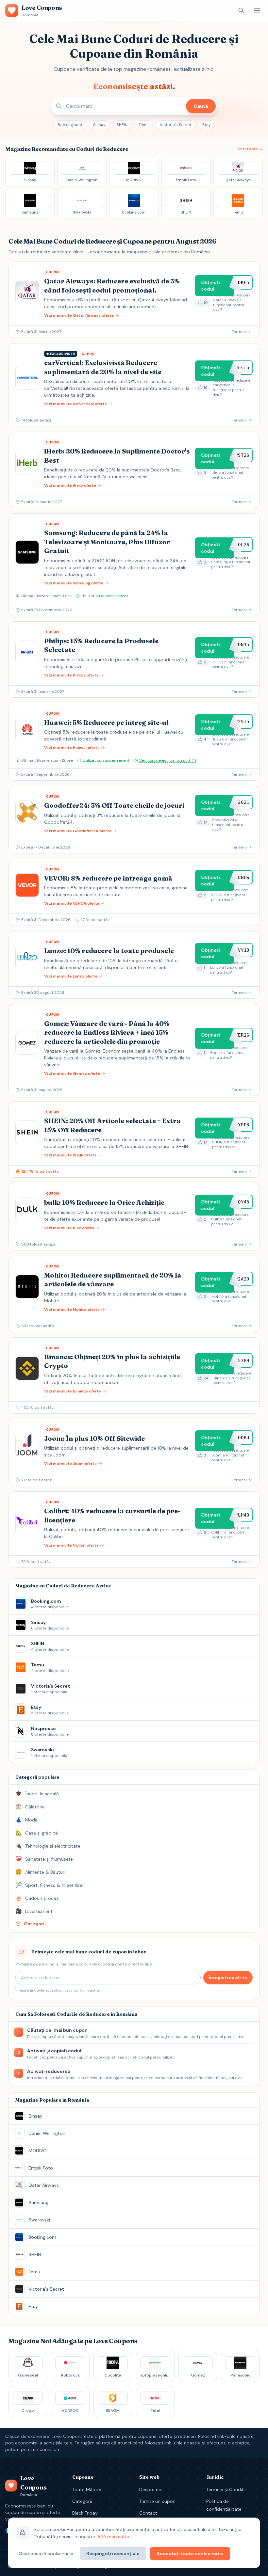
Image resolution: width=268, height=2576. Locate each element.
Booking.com (70, 125)
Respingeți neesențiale (113, 2553)
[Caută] (241, 10)
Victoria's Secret (176, 125)
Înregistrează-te (228, 1978)
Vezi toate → (250, 149)
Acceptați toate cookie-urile (190, 2553)
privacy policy (72, 1990)
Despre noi (151, 2489)
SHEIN (122, 125)
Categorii (82, 2501)
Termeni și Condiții (226, 2489)
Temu (144, 125)
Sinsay (99, 125)
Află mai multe (113, 2536)
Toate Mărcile (87, 2489)
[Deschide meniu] (257, 10)
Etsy (207, 125)
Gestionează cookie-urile (46, 2553)
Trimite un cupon (157, 2501)
